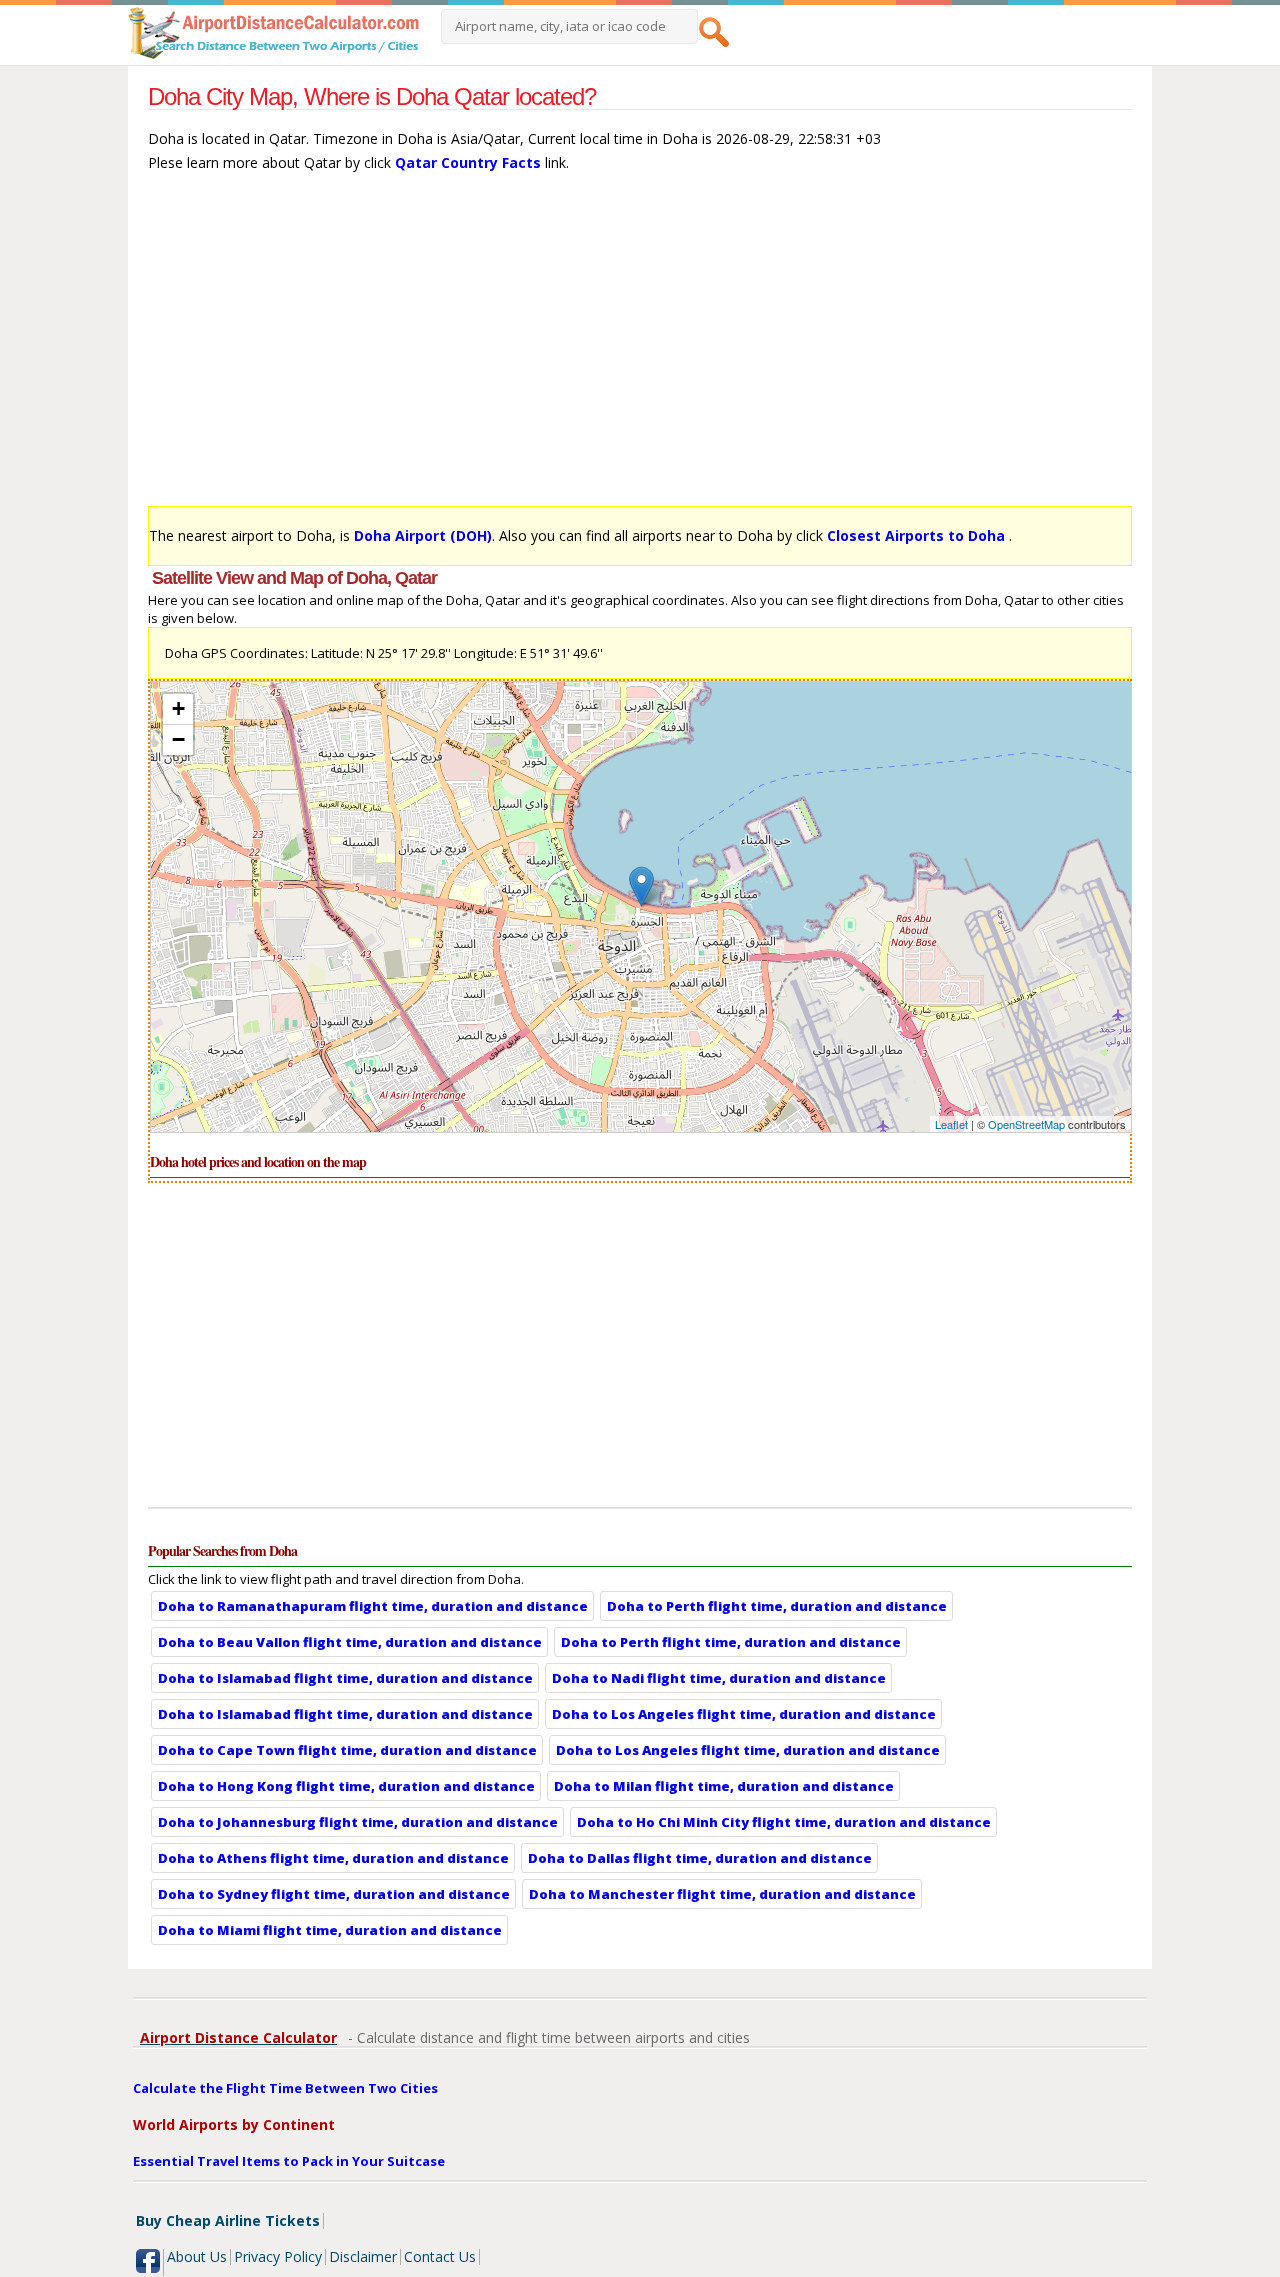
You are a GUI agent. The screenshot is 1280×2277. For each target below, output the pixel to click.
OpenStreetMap (1026, 1124)
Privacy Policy (278, 2256)
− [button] (178, 739)
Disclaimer (363, 2256)
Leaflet (951, 1124)
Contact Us (440, 2256)
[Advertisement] (639, 349)
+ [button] (178, 708)
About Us (197, 2256)
